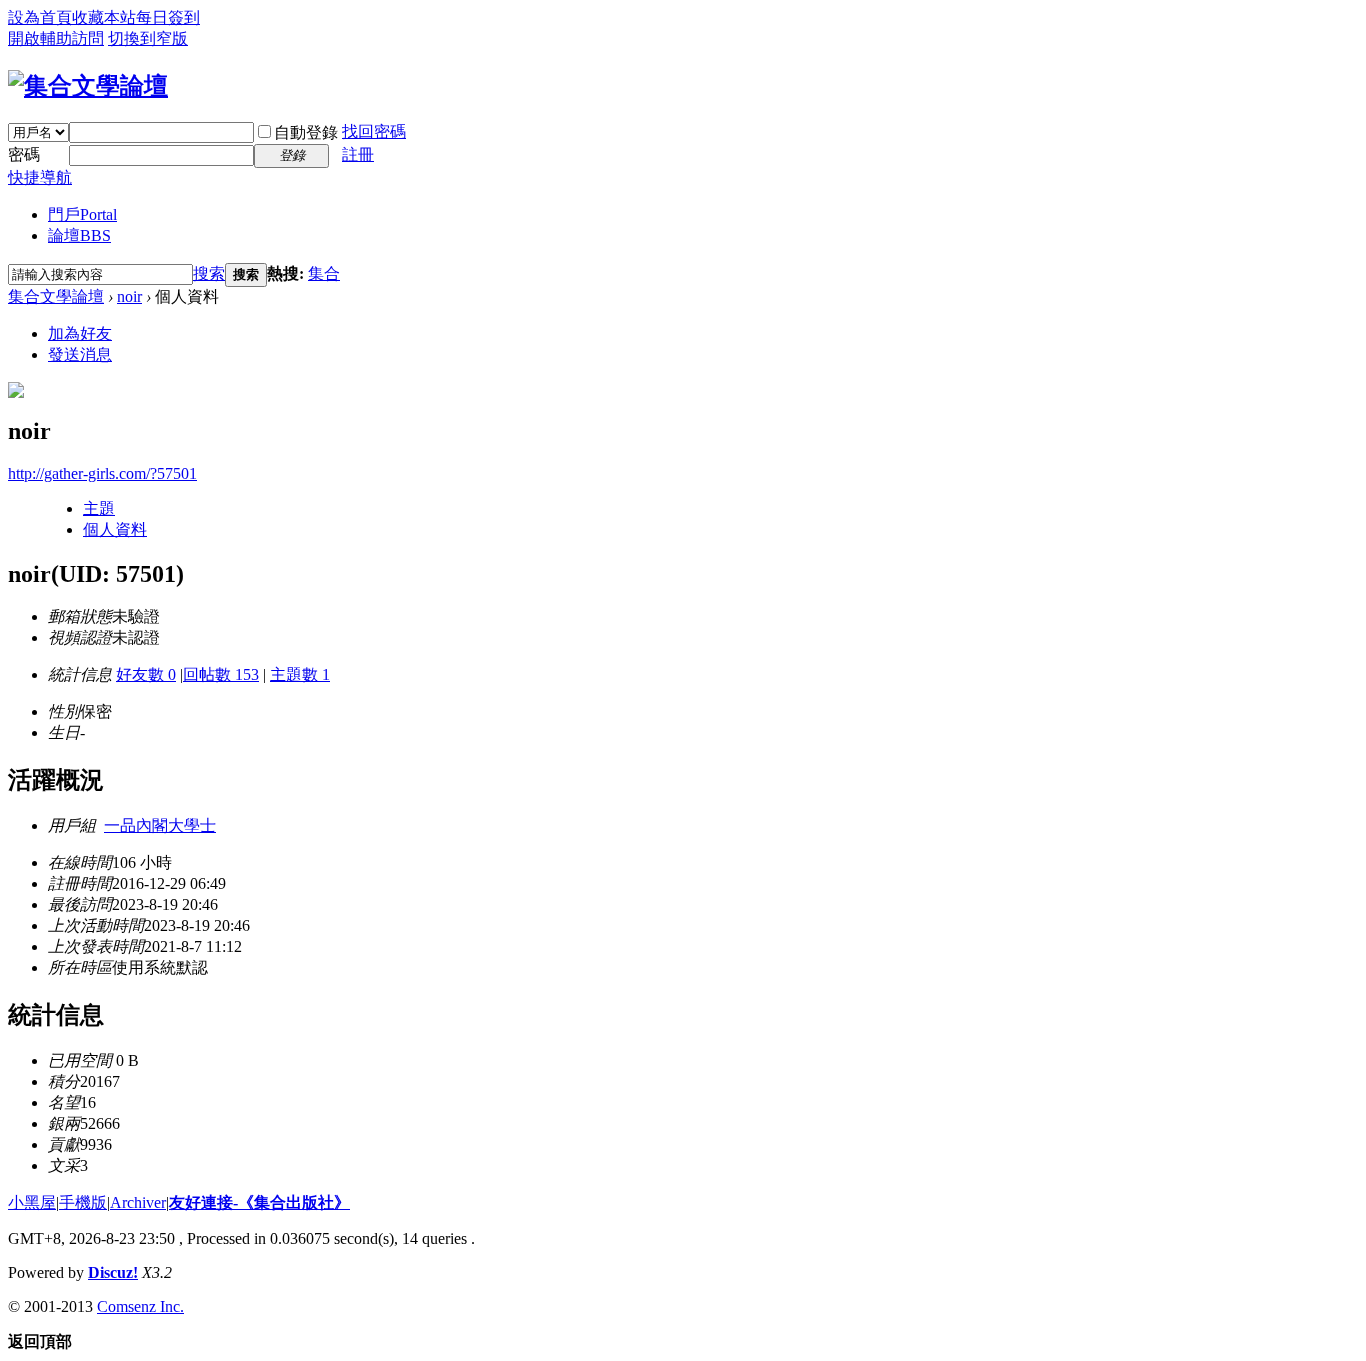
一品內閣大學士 (160, 825)
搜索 (209, 273)
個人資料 (115, 529)
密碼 (24, 154)
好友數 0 (146, 674)
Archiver (138, 1202)
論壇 (79, 235)
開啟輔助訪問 (56, 38)
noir (129, 296)
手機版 (83, 1202)
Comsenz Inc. (140, 1306)
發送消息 (80, 354)
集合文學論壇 (56, 296)
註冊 (358, 154)
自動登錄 (306, 132)
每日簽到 (168, 17)
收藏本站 (104, 17)
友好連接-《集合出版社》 (259, 1202)
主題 (99, 508)
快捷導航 (40, 177)
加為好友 (80, 333)
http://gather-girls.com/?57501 (102, 473)
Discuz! (113, 1272)
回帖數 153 (221, 674)
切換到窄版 (148, 38)
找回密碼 (374, 131)
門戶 (82, 214)
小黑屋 (32, 1202)
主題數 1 (300, 674)
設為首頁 (40, 17)
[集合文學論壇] (88, 86)
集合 (324, 273)
